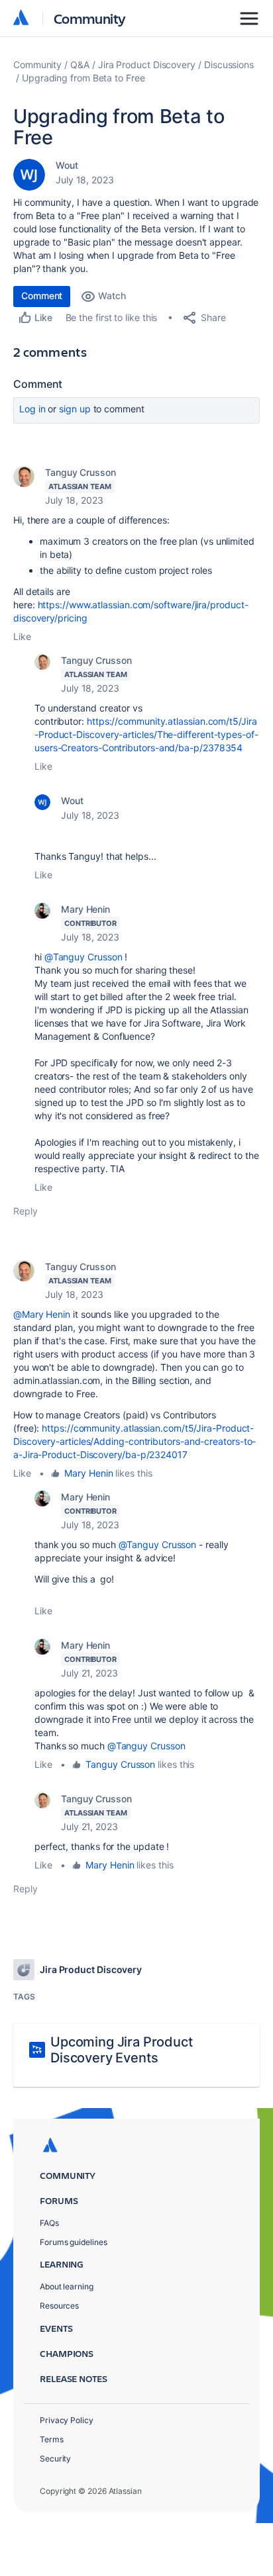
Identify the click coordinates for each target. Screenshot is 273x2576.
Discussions (229, 65)
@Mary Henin (42, 1314)
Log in (32, 409)
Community (90, 18)
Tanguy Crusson (81, 472)
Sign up (75, 409)
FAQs (49, 2223)
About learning (67, 2286)
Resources (59, 2306)
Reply (26, 1211)
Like (22, 636)
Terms (52, 2439)
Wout (67, 165)
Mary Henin (85, 909)
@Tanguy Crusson (83, 957)
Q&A (80, 65)
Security (55, 2459)
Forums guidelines (74, 2242)
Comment (42, 296)
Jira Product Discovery (147, 65)
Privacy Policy (67, 2420)
